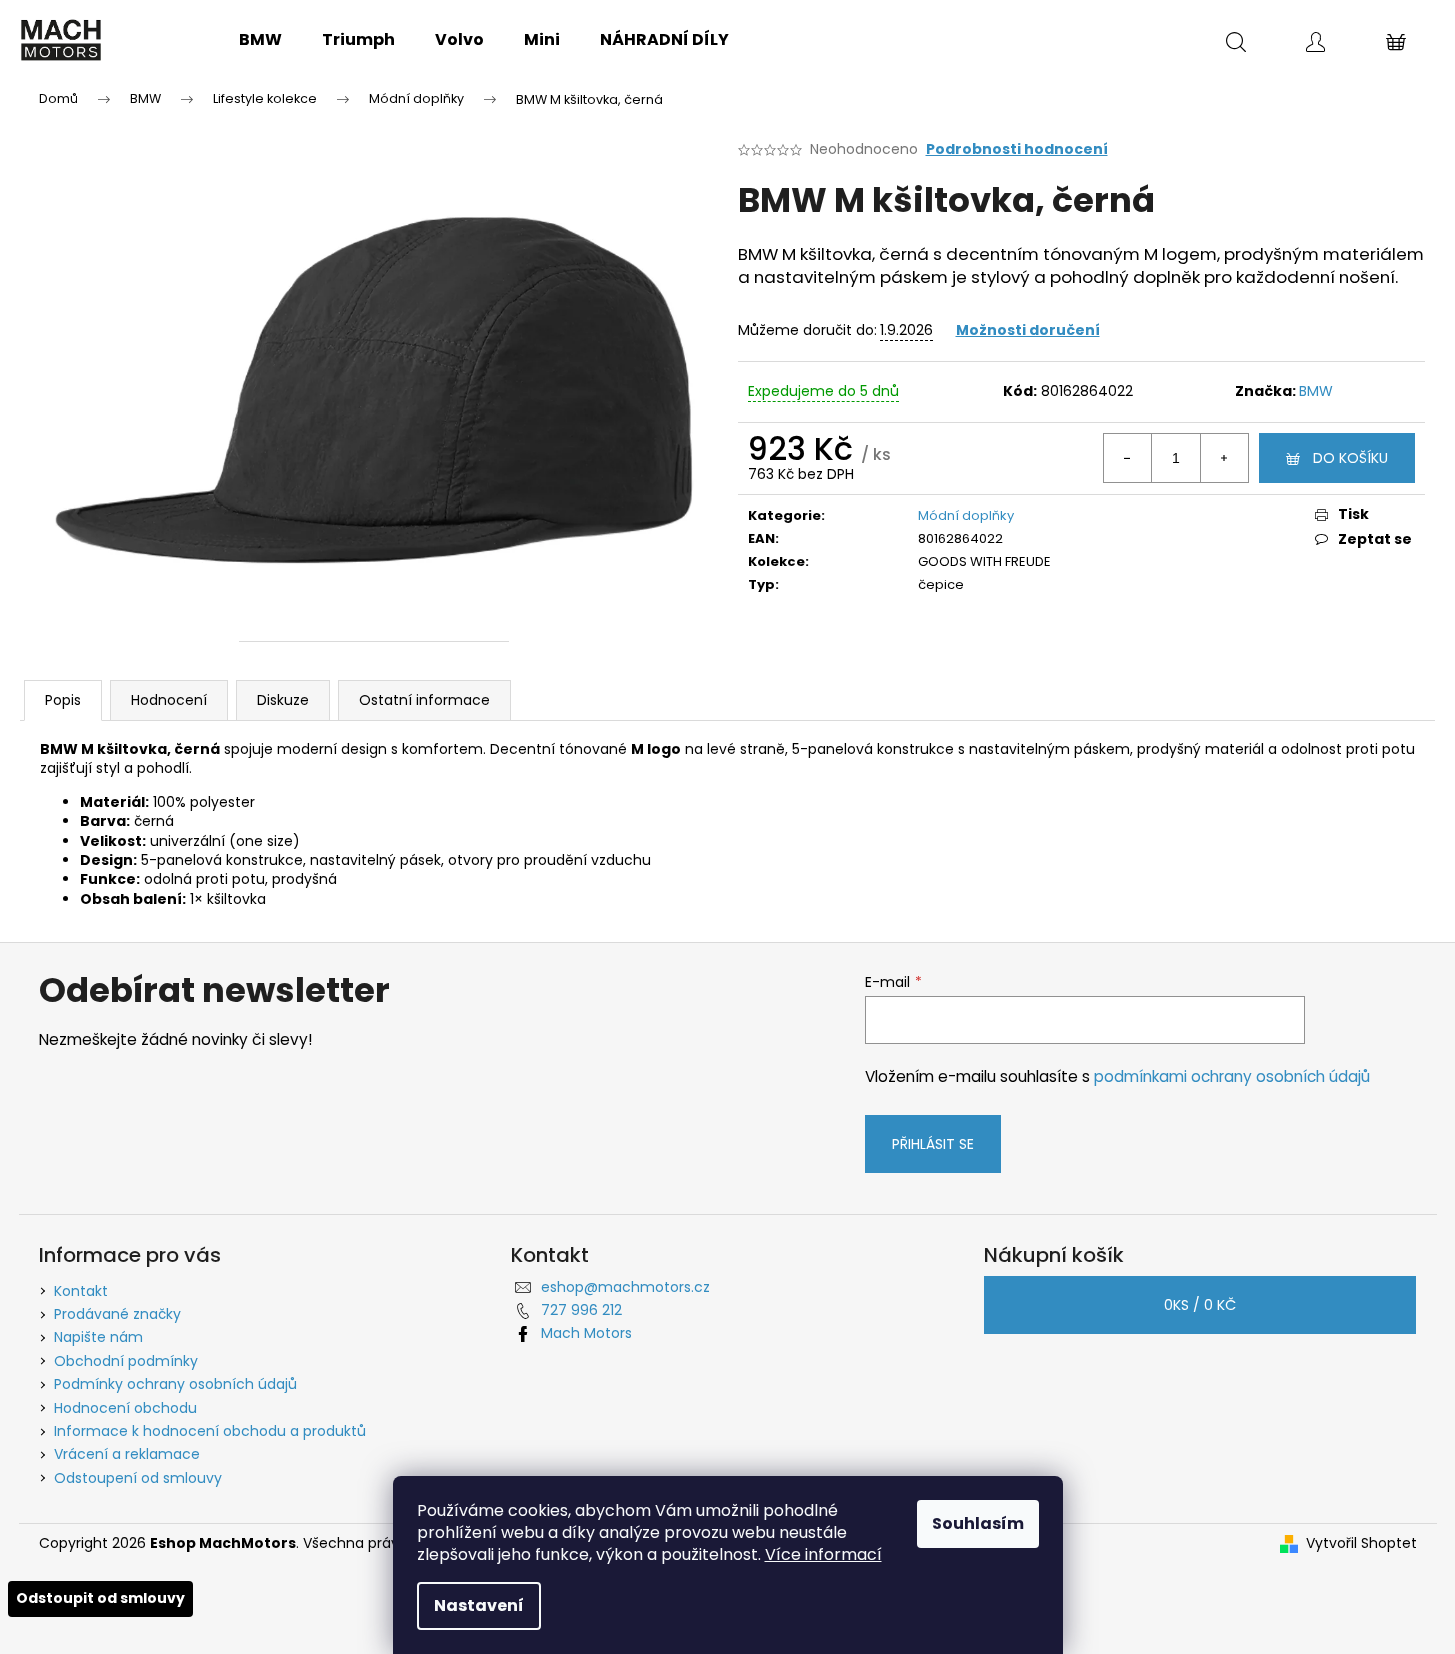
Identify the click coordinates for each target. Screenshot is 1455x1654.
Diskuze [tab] (283, 700)
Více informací (823, 1554)
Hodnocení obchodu (125, 1408)
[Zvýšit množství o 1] (1224, 458)
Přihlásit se (933, 1144)
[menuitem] (260, 40)
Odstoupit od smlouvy (100, 1598)
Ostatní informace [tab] (424, 700)
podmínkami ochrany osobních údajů (1232, 1076)
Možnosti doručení (1028, 330)
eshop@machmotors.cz (625, 1287)
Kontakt (81, 1291)
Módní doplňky (966, 515)
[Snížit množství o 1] (1128, 458)
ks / (1200, 1305)
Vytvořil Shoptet (1361, 1543)
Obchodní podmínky (126, 1361)
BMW (1316, 391)
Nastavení (479, 1605)
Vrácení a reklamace (127, 1454)
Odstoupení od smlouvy (138, 1478)
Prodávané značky (117, 1314)
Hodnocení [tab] (169, 700)
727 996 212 (581, 1310)
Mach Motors (586, 1333)
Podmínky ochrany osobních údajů (175, 1384)
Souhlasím (978, 1523)
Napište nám (98, 1337)
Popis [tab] (63, 700)
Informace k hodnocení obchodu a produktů (210, 1431)
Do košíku (1350, 458)
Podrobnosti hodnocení (1017, 149)
